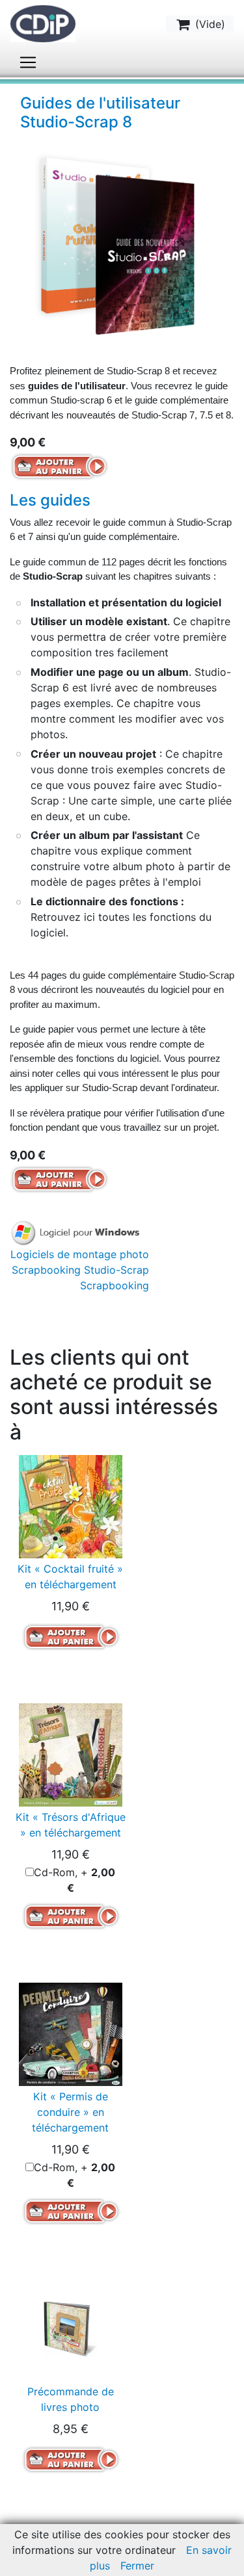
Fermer (137, 2566)
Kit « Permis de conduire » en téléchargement (70, 2112)
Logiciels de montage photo (80, 1254)
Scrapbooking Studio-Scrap (80, 1270)
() (209, 24)
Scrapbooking (115, 1285)
